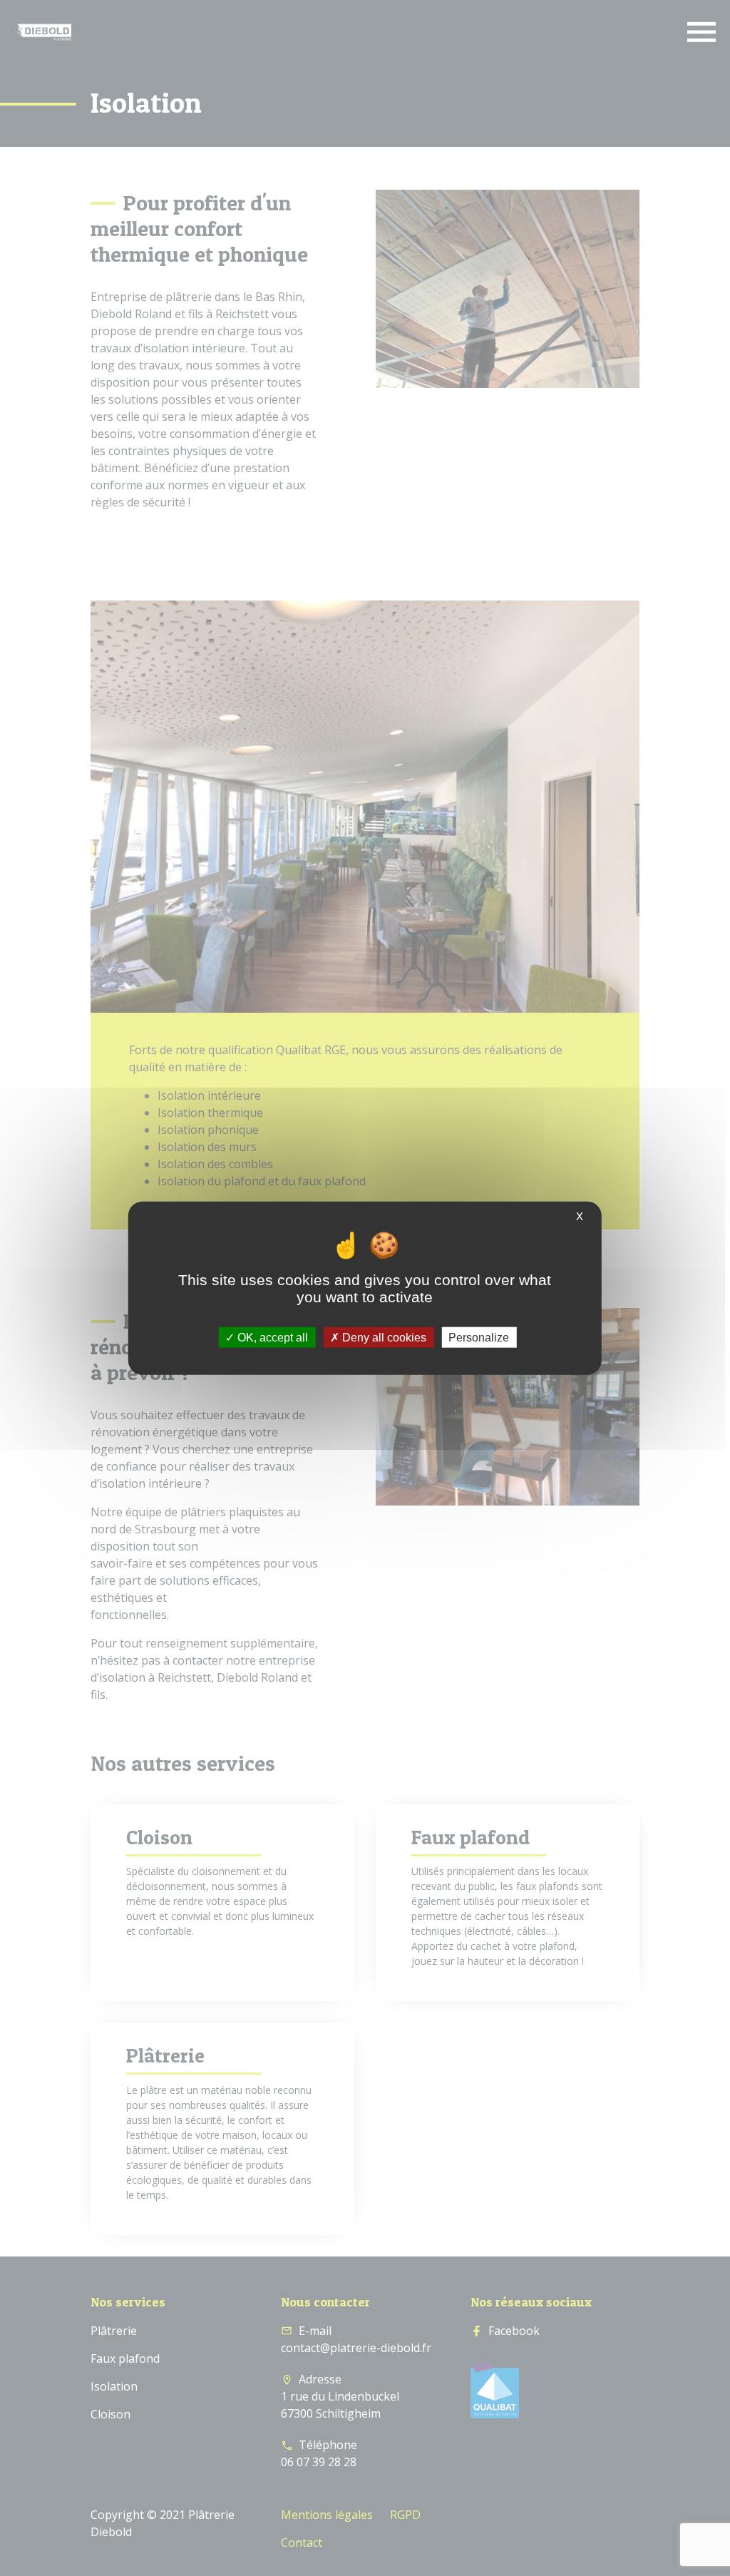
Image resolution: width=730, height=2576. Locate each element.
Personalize (479, 1337)
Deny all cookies (383, 1337)
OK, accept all (271, 1337)
